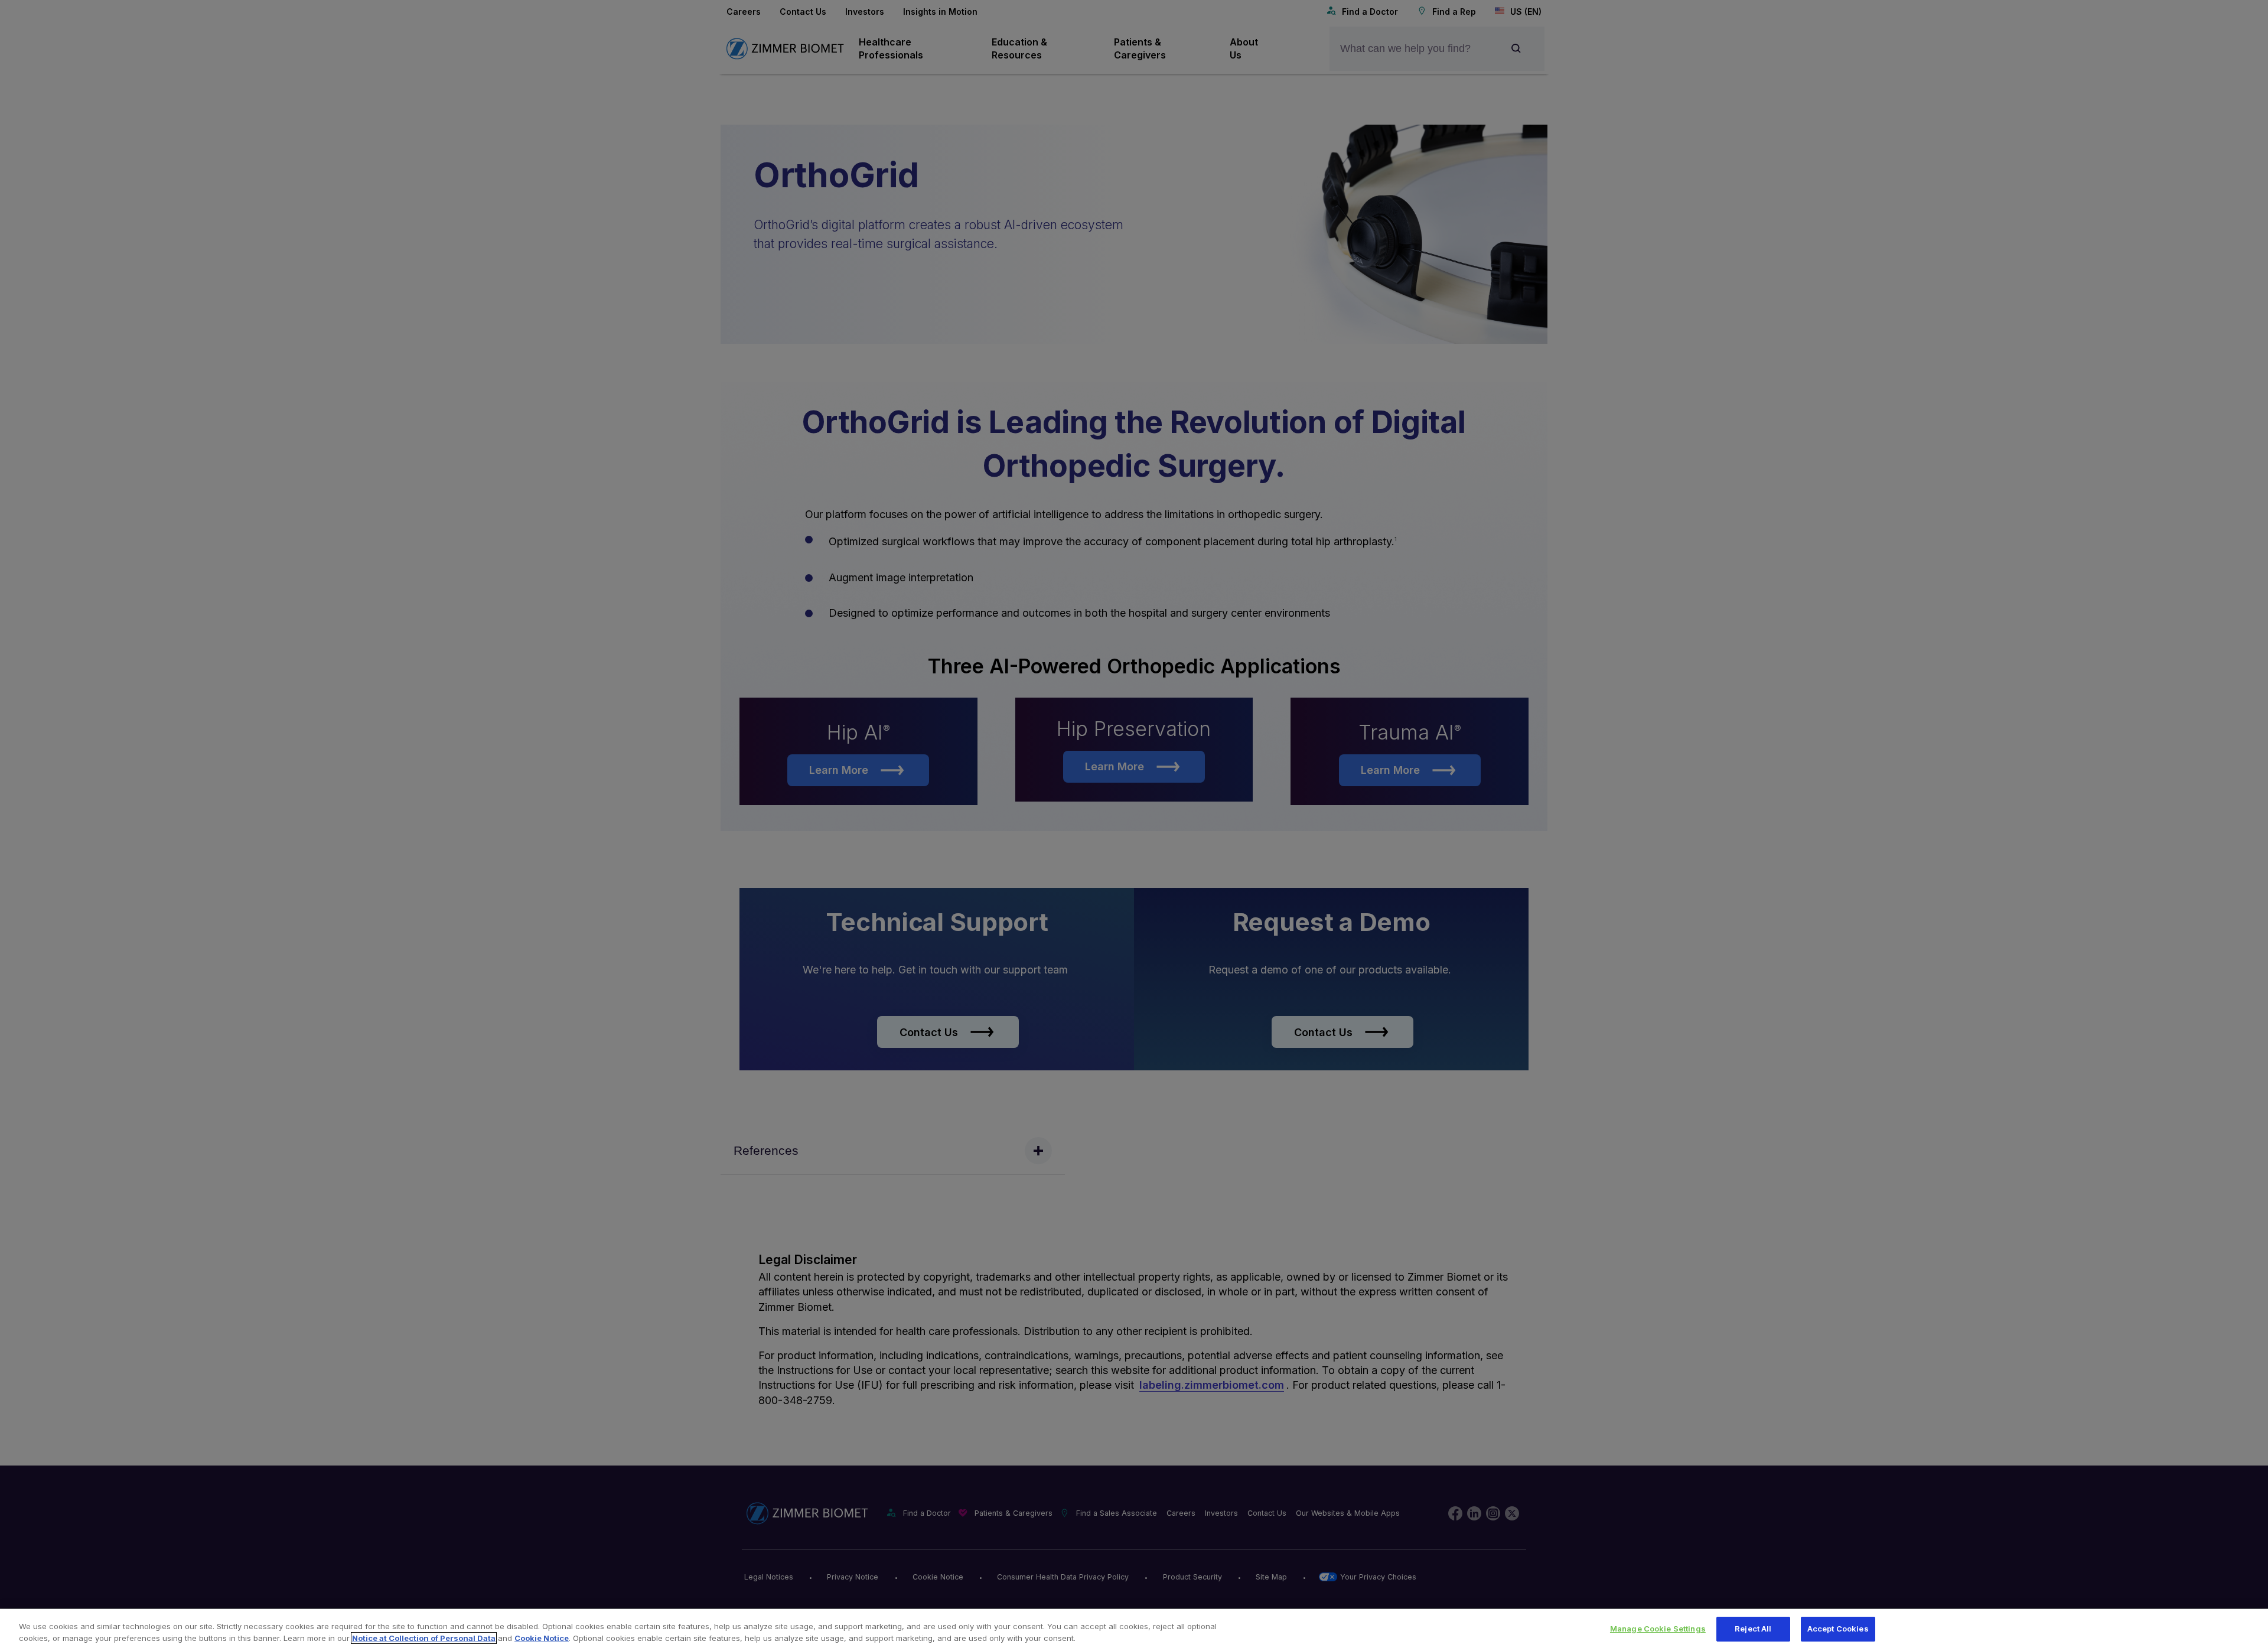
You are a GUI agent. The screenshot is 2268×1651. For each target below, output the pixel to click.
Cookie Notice (542, 1638)
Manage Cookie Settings (1658, 1629)
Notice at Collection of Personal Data (424, 1638)
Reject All (1753, 1629)
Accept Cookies (1838, 1629)
